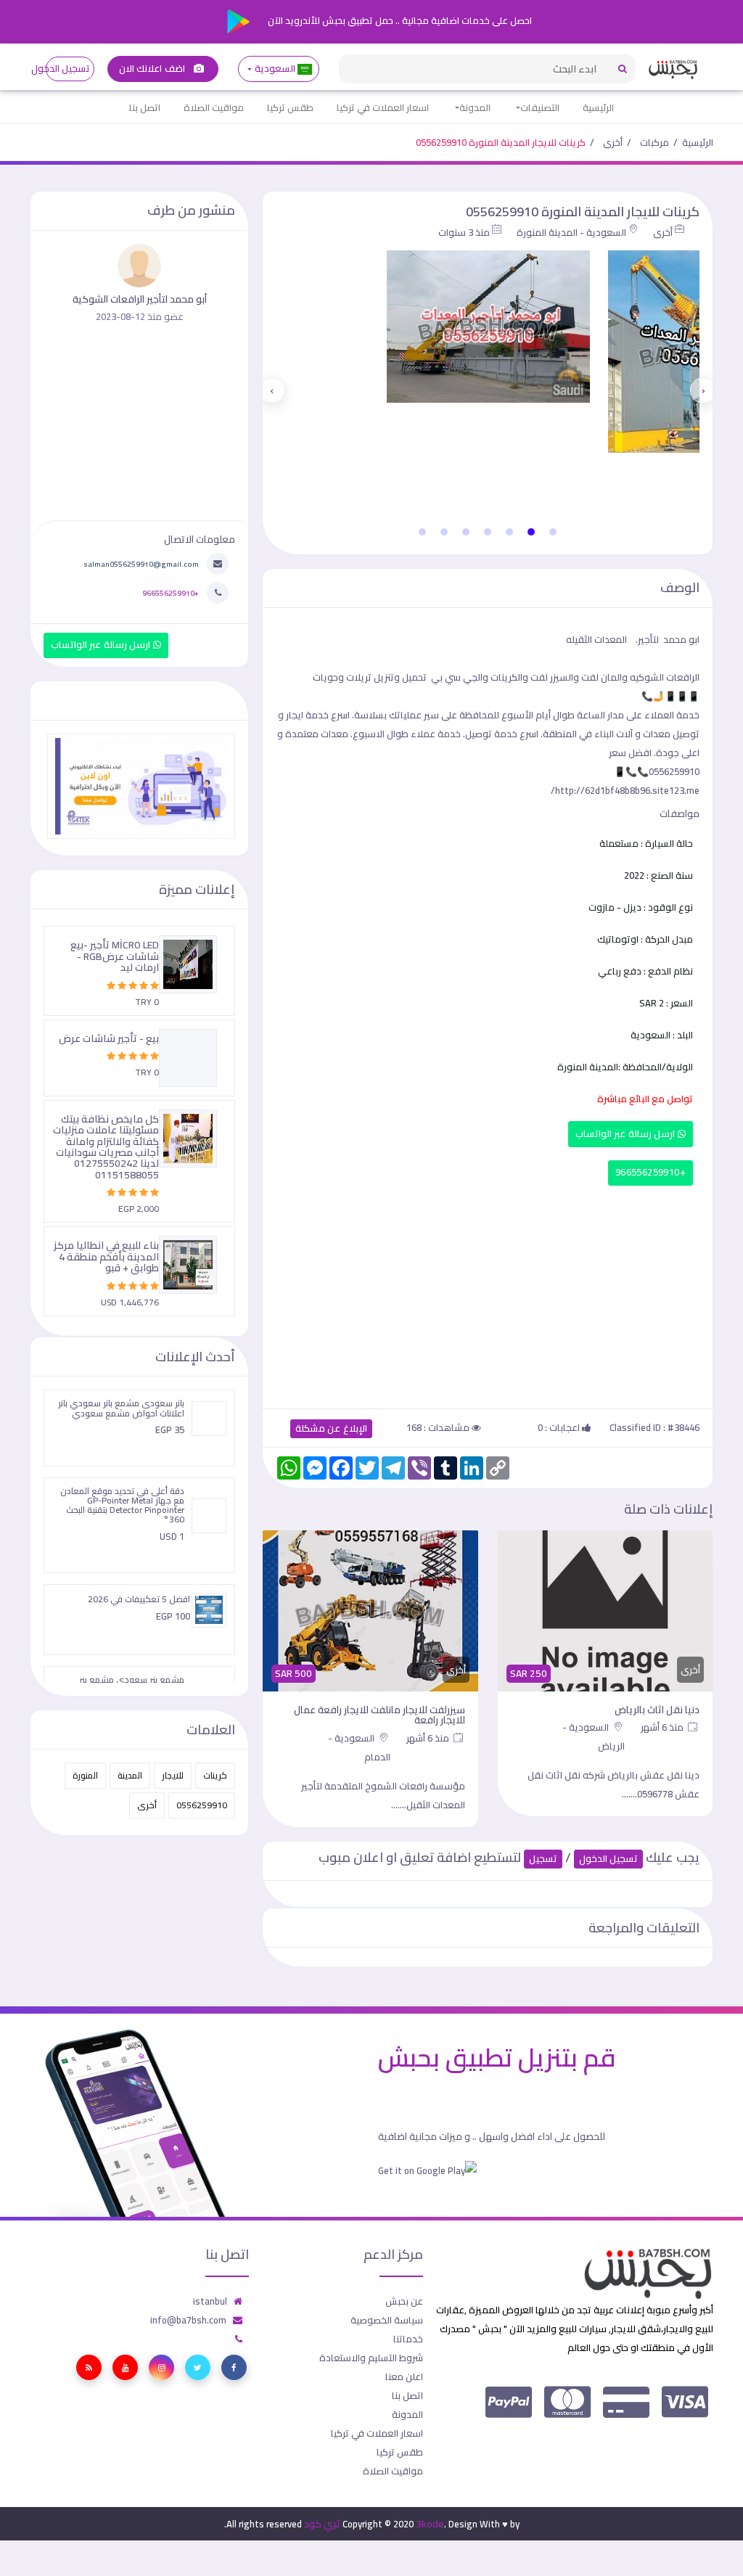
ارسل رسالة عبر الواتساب (627, 1134)
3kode (430, 2524)
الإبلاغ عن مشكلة (331, 1428)
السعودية (275, 69)
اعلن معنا (404, 2376)
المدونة (475, 107)
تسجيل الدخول (68, 69)
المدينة (130, 1775)
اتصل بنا (145, 107)
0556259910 (202, 1805)
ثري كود (322, 2524)
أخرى (613, 142)
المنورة (85, 1775)
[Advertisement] (488, 1294)
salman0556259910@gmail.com (141, 564)
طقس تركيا (290, 107)
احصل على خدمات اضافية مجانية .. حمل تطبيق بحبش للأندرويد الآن (399, 20)
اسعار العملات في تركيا (383, 107)
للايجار (173, 1775)
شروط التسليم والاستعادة (371, 2358)
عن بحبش (404, 2301)
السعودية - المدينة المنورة (571, 232)
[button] (553, 532)
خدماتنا (408, 2339)
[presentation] (703, 390)
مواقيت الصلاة (214, 107)
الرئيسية (598, 107)
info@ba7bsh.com (188, 2320)
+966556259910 (650, 1172)
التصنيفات (540, 107)
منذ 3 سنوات (464, 232)
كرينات (215, 1775)
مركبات (654, 142)
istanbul (210, 2301)
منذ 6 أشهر (663, 1727)
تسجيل (543, 1859)
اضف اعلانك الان (153, 69)
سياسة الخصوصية (387, 2320)
